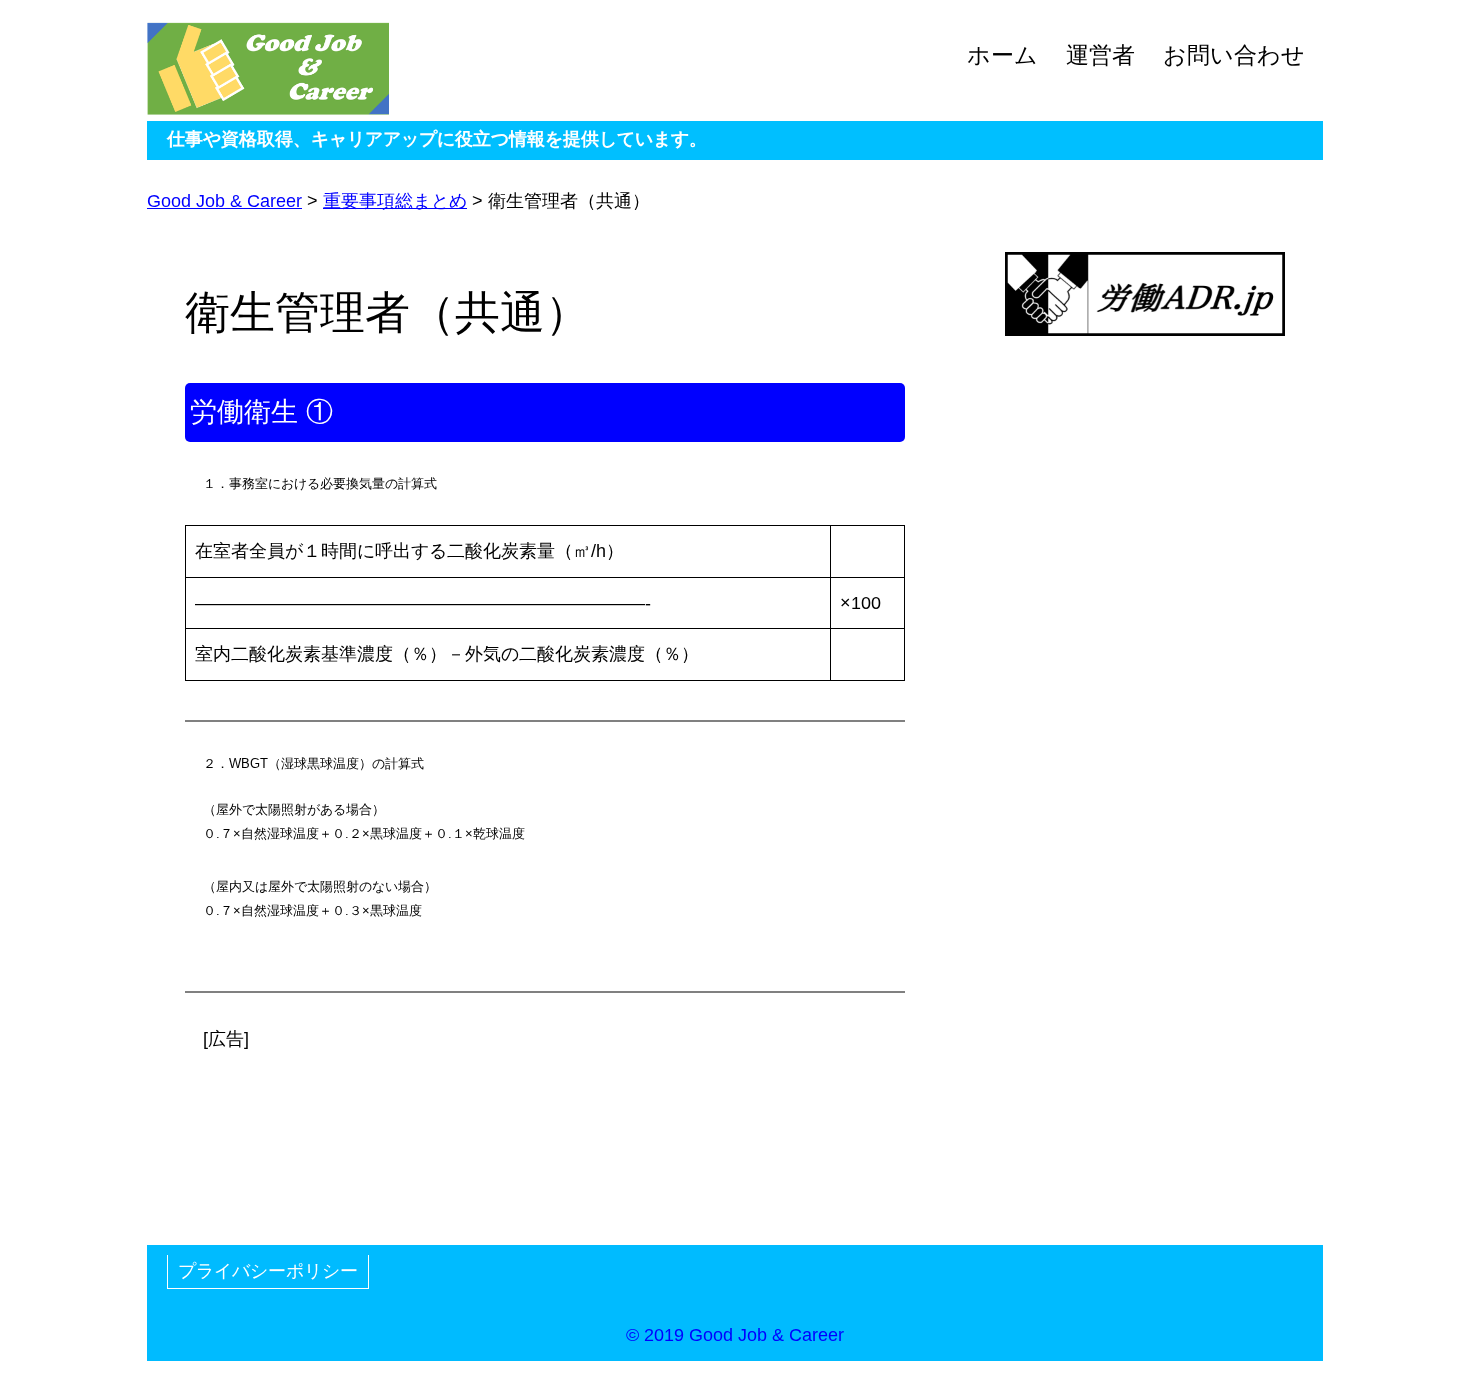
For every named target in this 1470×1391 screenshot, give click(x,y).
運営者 (1100, 55)
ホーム (1002, 55)
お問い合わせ (1234, 55)
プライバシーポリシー (268, 1271)
